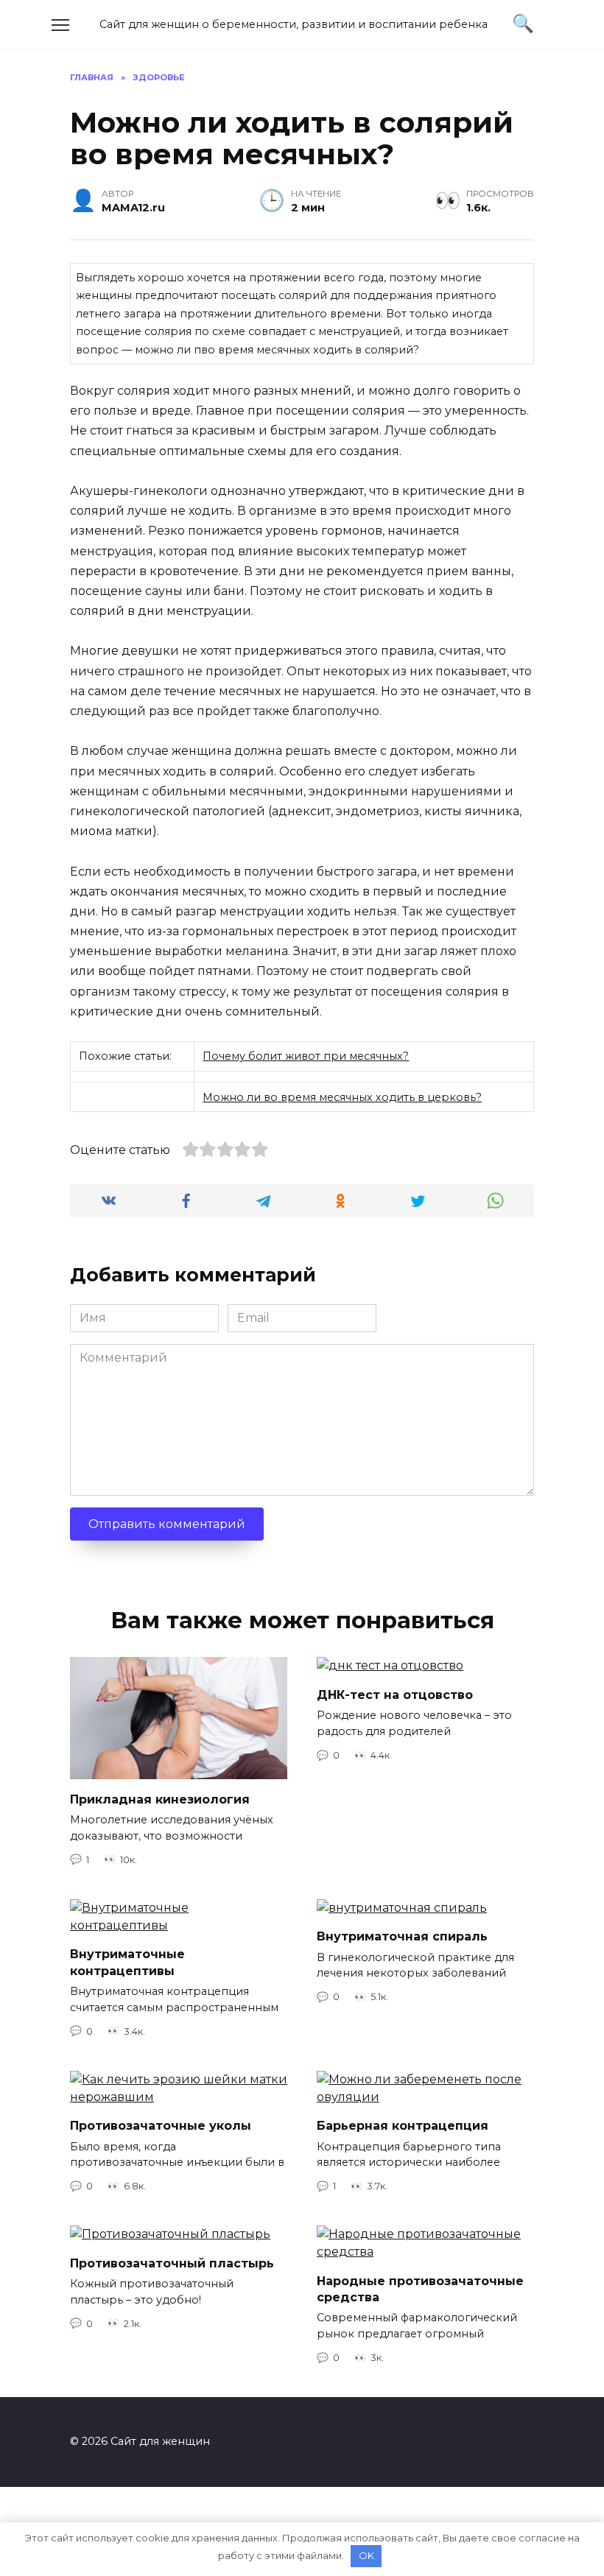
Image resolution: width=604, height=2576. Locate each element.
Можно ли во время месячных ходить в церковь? (342, 1097)
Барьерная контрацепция (403, 2126)
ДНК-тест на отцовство (395, 1694)
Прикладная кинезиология (160, 1799)
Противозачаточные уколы (161, 2126)
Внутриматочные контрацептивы (127, 1962)
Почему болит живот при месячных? (306, 1056)
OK (366, 2555)
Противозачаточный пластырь (172, 2263)
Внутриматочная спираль (402, 1936)
